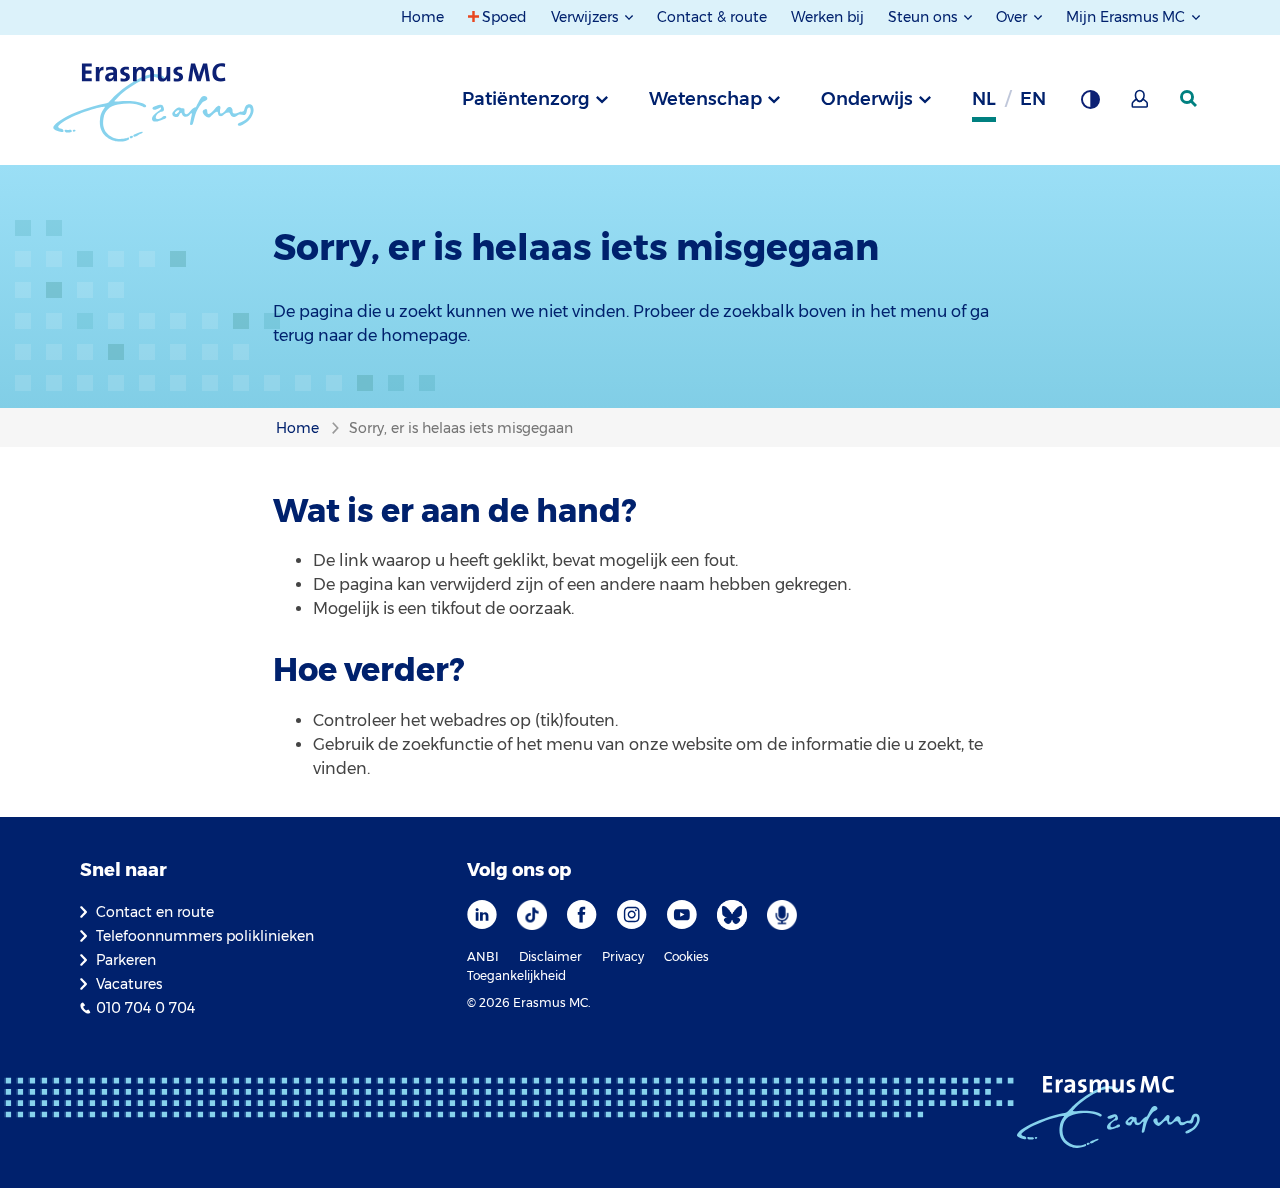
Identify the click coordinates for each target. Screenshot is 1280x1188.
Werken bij (827, 17)
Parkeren (126, 960)
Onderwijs (867, 99)
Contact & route (712, 17)
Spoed (504, 17)
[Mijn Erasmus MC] (1141, 105)
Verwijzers (586, 17)
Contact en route (155, 912)
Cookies (686, 956)
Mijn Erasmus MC (1127, 17)
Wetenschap (705, 99)
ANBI (483, 956)
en (1033, 99)
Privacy (623, 956)
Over (1013, 17)
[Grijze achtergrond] (1090, 105)
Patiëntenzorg (526, 99)
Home (422, 17)
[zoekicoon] (1190, 99)
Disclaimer (550, 956)
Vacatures (129, 984)
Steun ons (924, 17)
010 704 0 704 (145, 1008)
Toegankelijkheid (516, 975)
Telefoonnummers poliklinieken (205, 936)
